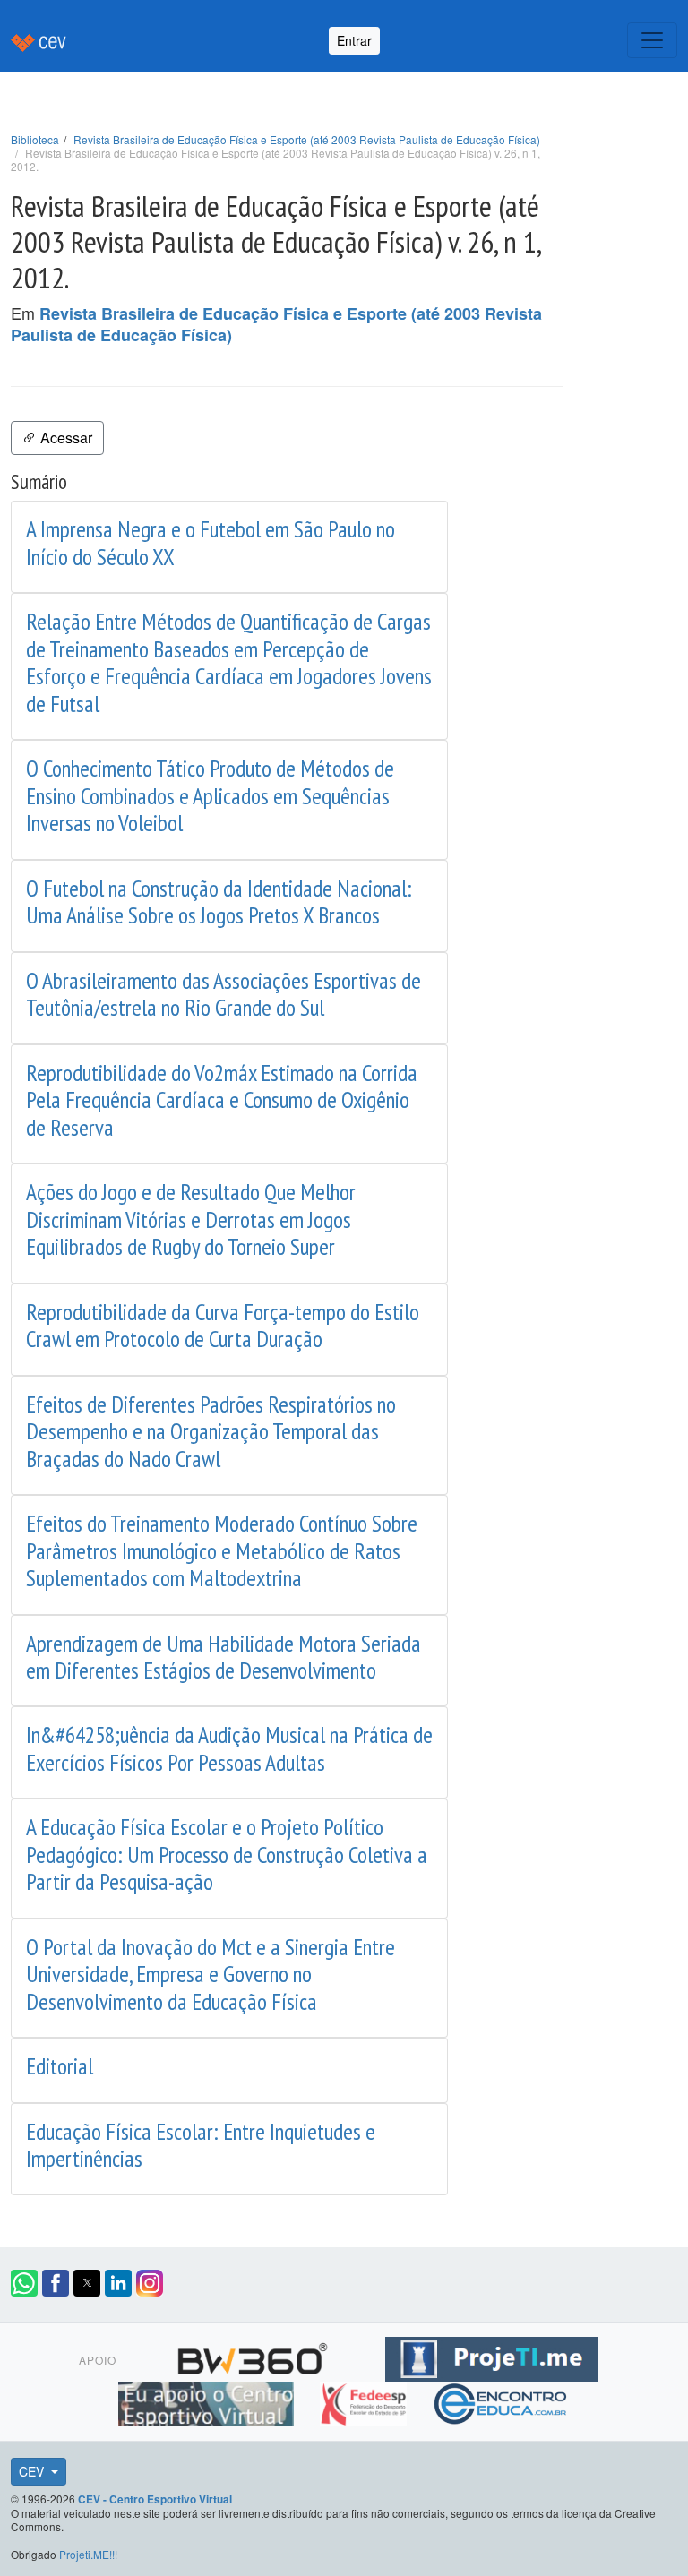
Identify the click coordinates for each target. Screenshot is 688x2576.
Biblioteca (35, 139)
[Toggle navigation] (652, 40)
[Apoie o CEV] (208, 2401)
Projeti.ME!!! (88, 2554)
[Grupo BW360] (255, 2357)
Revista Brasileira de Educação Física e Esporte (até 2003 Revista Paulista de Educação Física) (307, 139)
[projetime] (492, 2357)
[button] (24, 2283)
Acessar (64, 438)
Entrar (354, 40)
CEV (33, 2471)
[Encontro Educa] (501, 2401)
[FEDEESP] (365, 2401)
